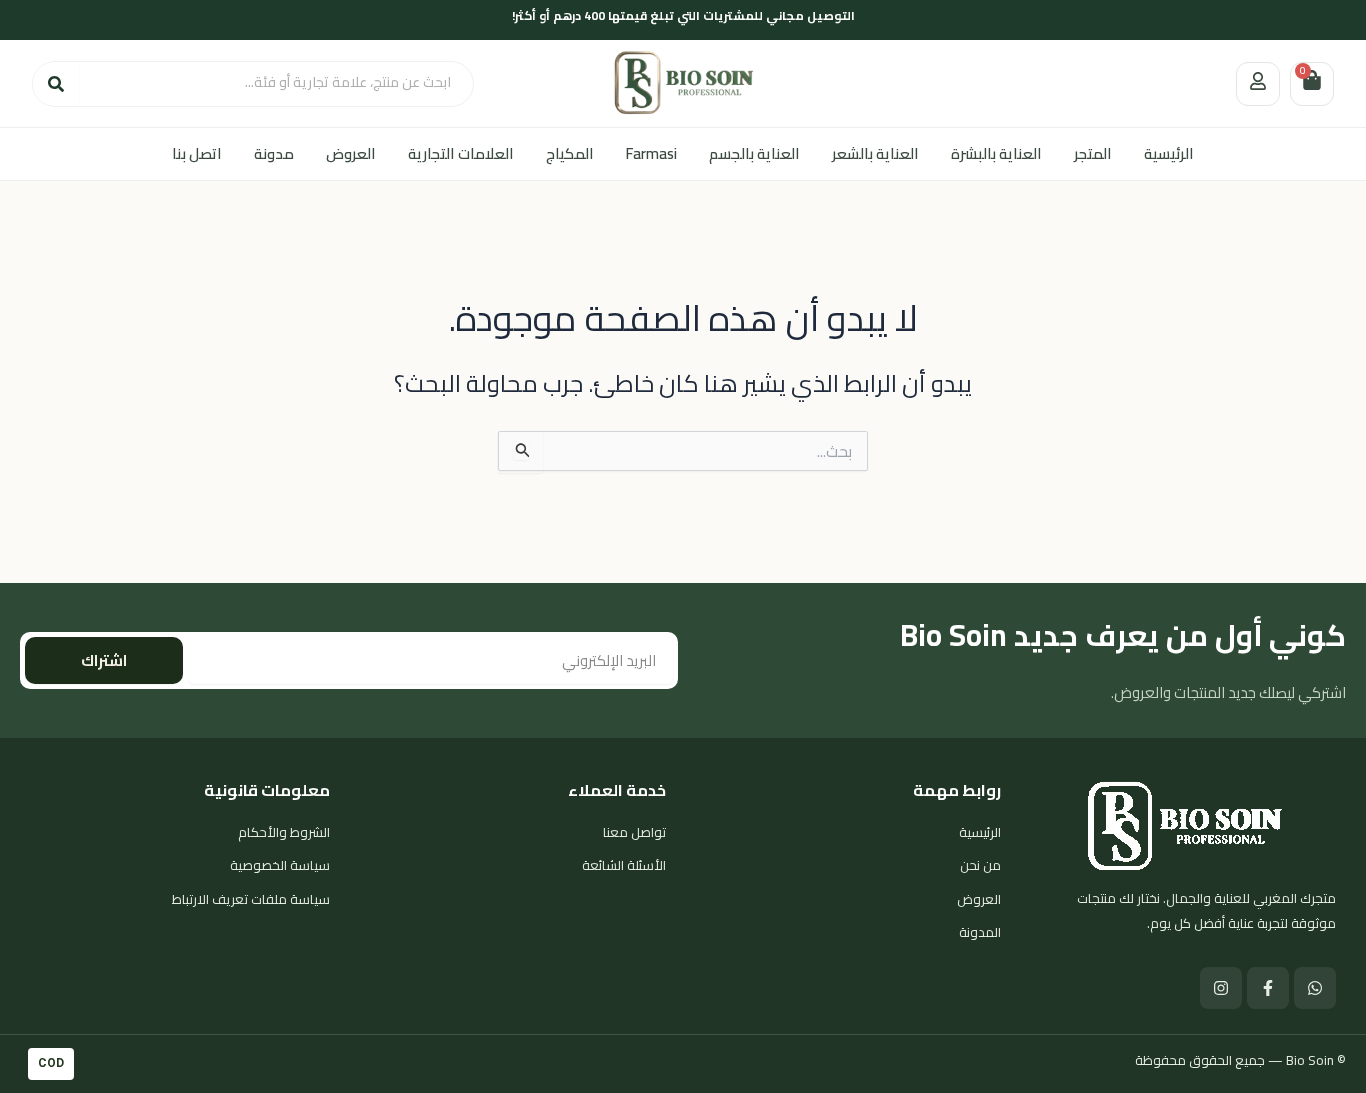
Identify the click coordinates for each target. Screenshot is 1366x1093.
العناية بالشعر (875, 153)
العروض (351, 153)
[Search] (56, 84)
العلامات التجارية (461, 153)
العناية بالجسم (754, 153)
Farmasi (651, 153)
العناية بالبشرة (996, 153)
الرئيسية (1169, 153)
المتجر (1093, 153)
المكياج (570, 153)
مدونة (274, 153)
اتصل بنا (197, 153)
